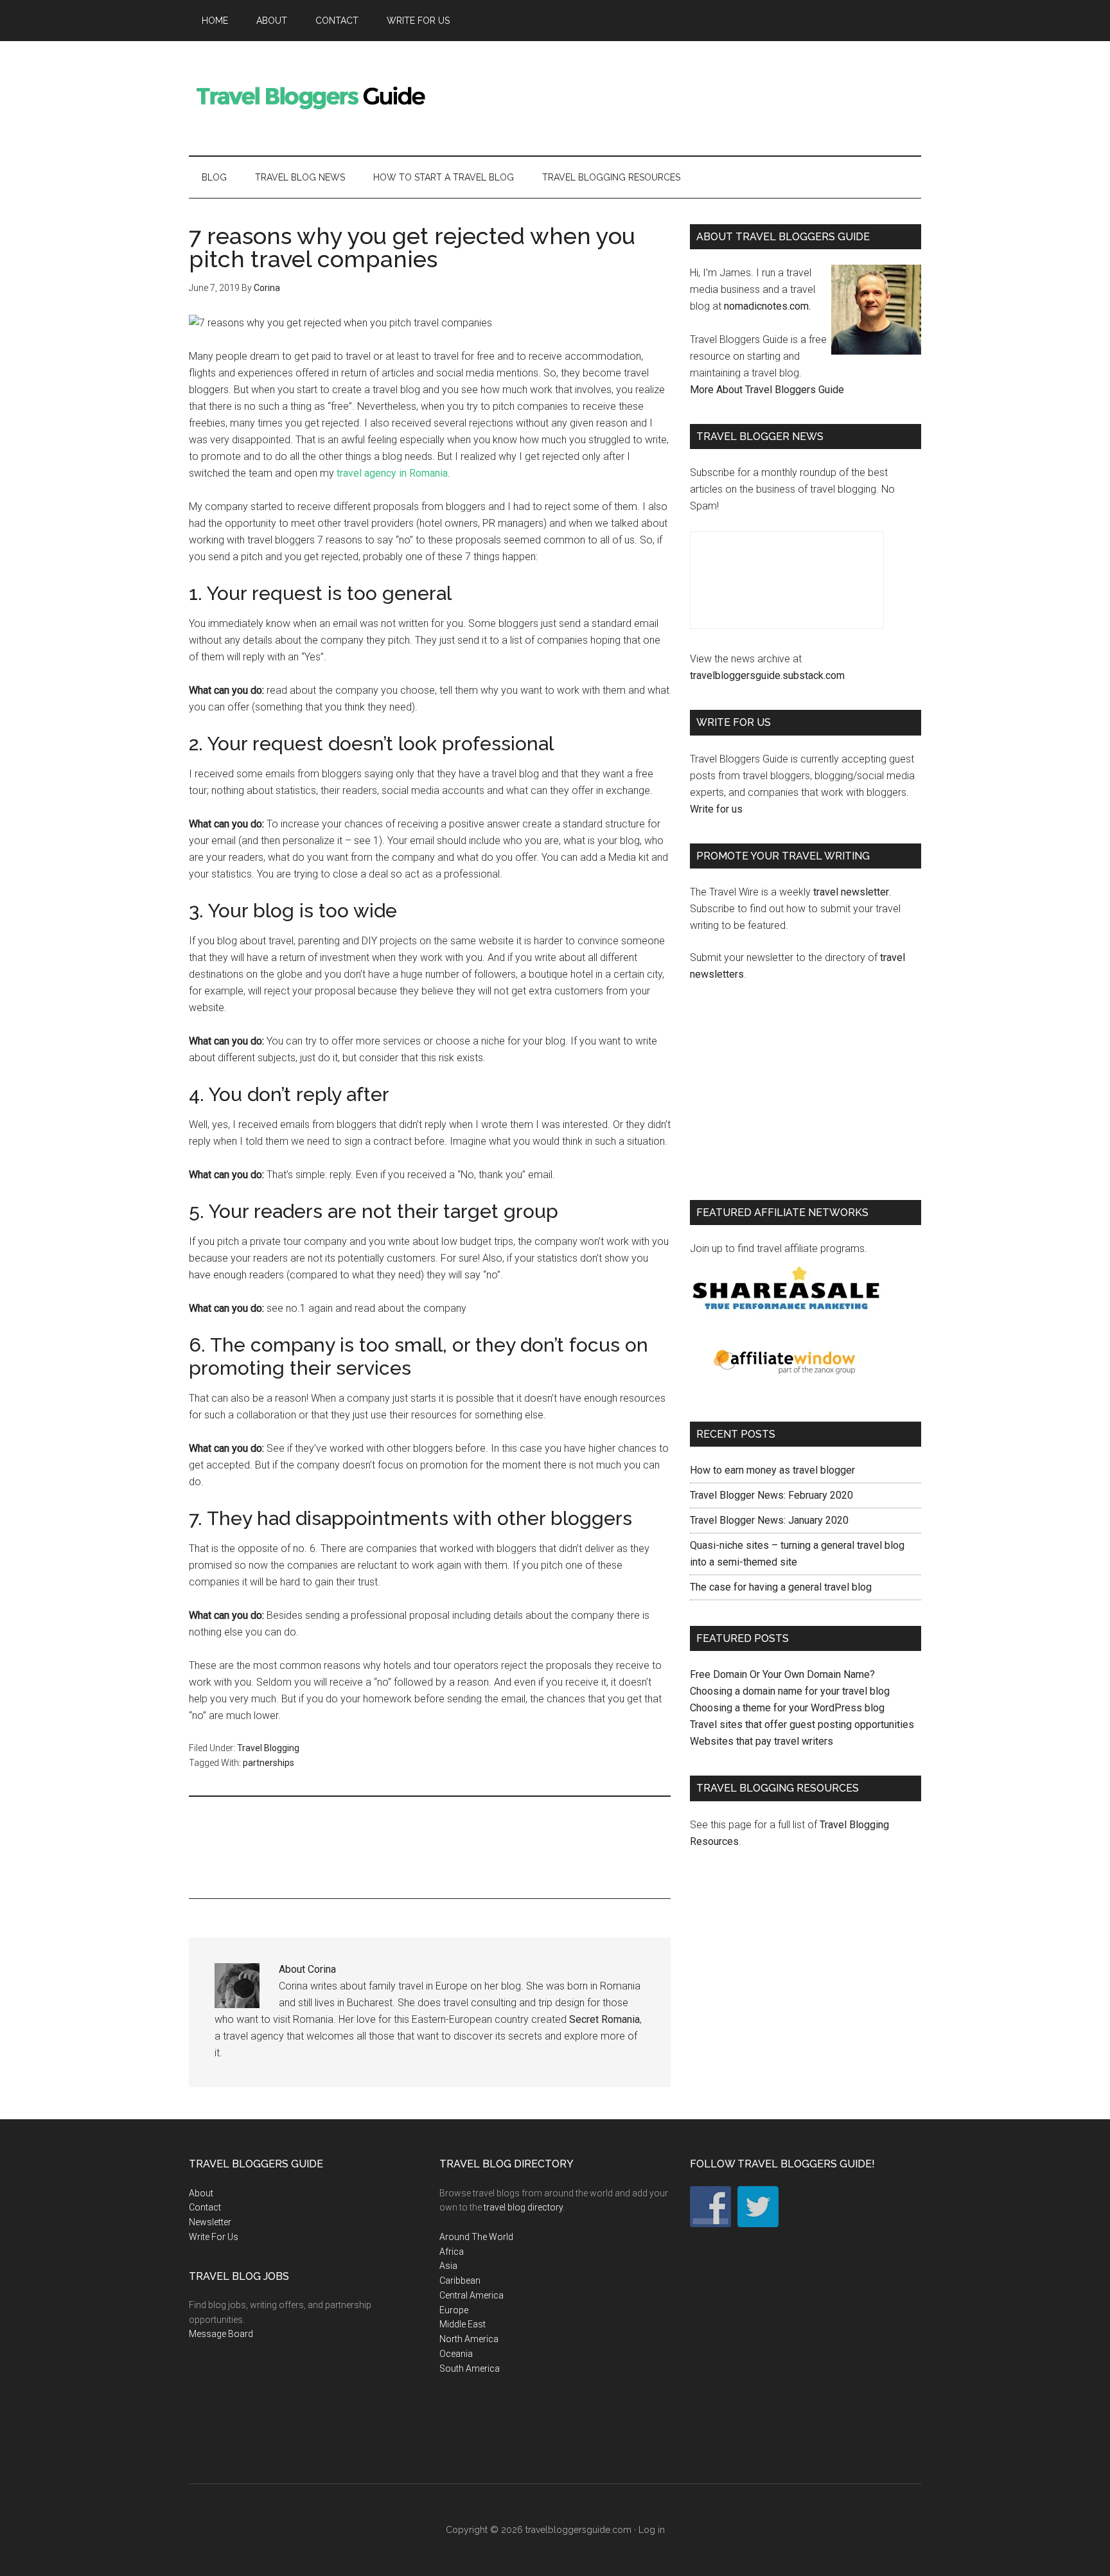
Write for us (716, 809)
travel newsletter (851, 892)
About (201, 2193)
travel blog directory (523, 2207)
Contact (205, 2207)
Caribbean (460, 2280)
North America (469, 2339)
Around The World (476, 2237)
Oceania (456, 2354)
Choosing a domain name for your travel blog (790, 1691)
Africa (452, 2252)
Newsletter (210, 2222)
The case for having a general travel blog (781, 1587)
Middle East (463, 2324)
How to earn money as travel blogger (772, 1470)
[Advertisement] (687, 96)
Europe (454, 2310)
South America (470, 2369)
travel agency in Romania (392, 473)
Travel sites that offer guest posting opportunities (802, 1725)
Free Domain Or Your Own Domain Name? (782, 1674)
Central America (471, 2295)
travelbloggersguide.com (578, 2530)
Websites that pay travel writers (762, 1741)
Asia (448, 2266)
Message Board (221, 2334)
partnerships (269, 1763)
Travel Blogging (268, 1748)
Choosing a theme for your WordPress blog (787, 1708)
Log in (652, 2530)
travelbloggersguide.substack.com (767, 675)
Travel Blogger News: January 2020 (769, 1520)
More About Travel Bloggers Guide (767, 390)
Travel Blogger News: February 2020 (771, 1495)
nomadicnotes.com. (767, 306)
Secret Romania (604, 2019)
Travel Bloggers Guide (311, 96)
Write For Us (214, 2237)
